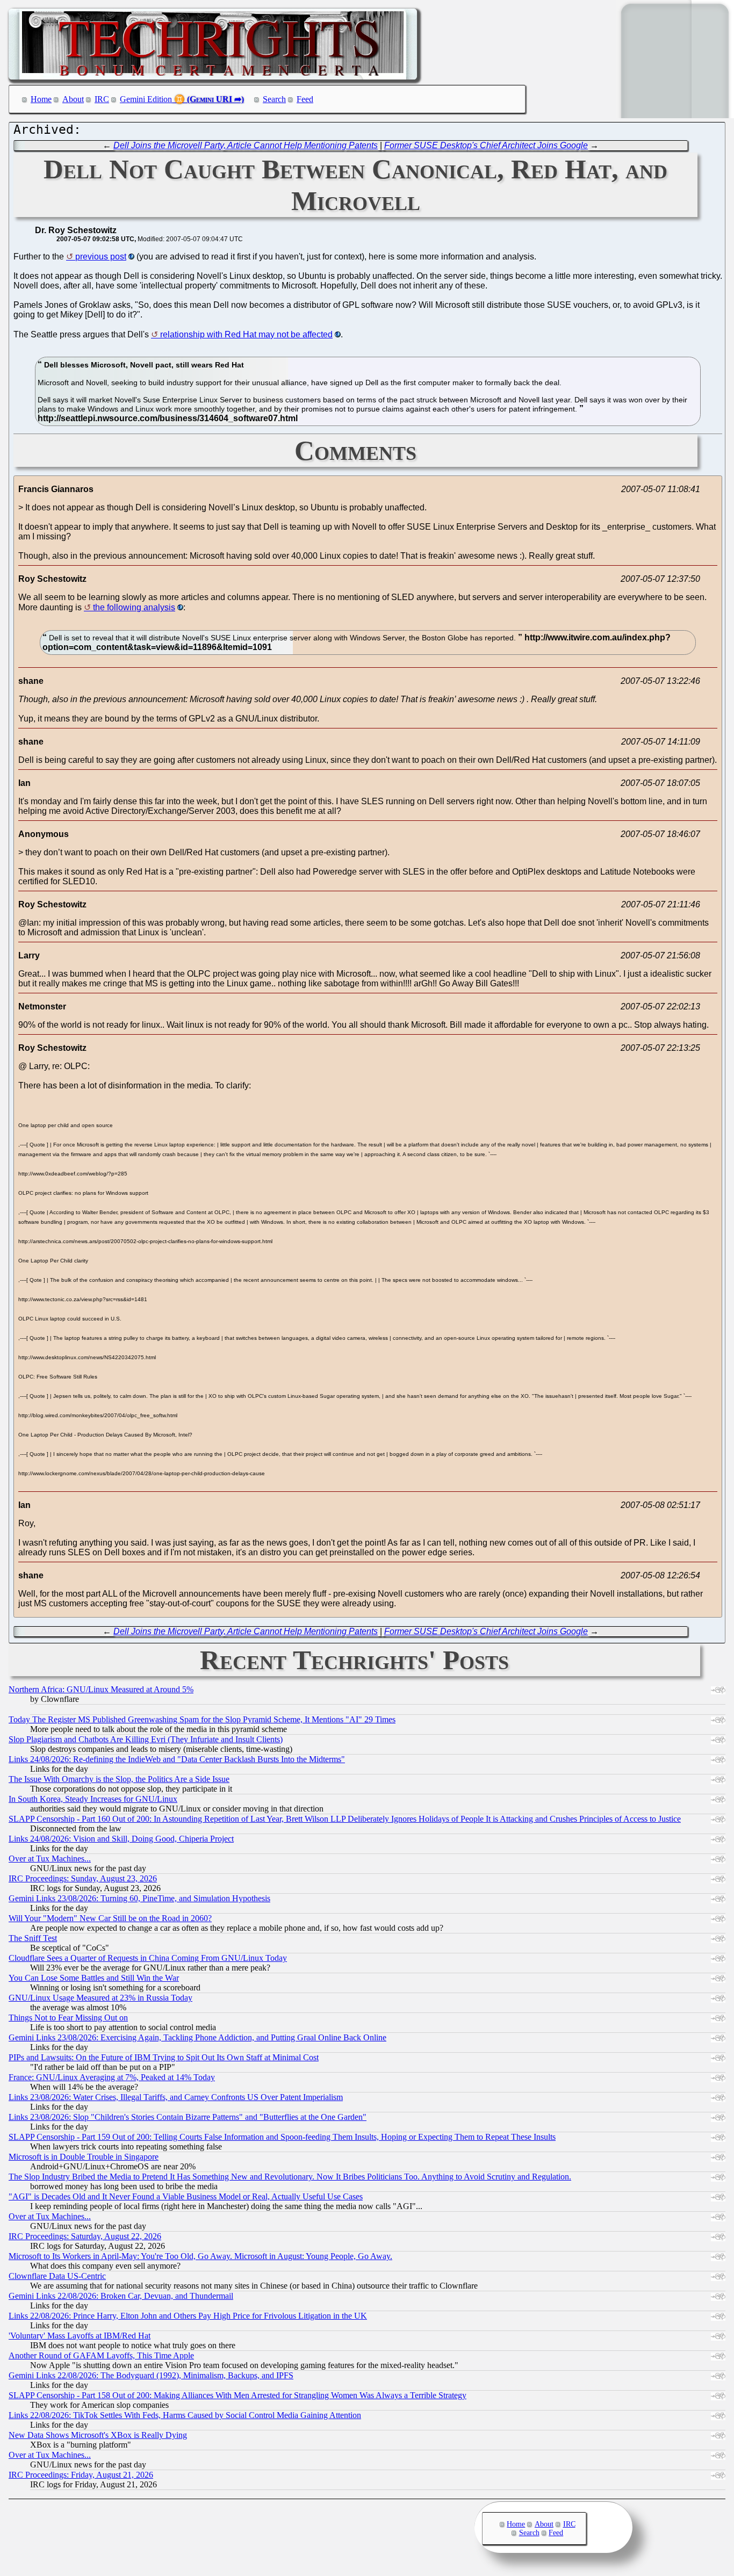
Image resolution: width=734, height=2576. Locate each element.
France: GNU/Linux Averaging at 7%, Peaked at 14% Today (112, 2077)
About (73, 99)
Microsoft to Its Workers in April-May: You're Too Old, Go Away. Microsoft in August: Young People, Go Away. (200, 2256)
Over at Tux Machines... (50, 1859)
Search (274, 99)
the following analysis (134, 607)
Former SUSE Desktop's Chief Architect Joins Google (486, 145)
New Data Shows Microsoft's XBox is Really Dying (98, 2435)
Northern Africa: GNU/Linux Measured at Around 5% (101, 1689)
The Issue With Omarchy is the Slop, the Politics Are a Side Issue (119, 1779)
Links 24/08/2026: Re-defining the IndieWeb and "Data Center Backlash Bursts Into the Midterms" (177, 1759)
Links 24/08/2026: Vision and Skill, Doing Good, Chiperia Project (121, 1839)
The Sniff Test (33, 1938)
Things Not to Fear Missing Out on (68, 2018)
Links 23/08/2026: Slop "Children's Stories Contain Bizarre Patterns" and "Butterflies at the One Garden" (188, 2117)
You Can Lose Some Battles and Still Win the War (94, 1978)
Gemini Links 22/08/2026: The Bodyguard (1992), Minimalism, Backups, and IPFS (151, 2375)
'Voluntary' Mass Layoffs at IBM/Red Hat (80, 2336)
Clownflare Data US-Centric (57, 2276)
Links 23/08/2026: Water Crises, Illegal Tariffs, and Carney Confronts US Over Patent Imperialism (176, 2097)
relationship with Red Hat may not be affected (246, 334)
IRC (102, 99)
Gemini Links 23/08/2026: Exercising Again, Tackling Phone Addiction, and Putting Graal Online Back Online (197, 2037)
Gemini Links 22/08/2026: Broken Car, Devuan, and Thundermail (121, 2296)
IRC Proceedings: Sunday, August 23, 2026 (83, 1878)
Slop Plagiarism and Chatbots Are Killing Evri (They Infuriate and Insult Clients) (146, 1739)
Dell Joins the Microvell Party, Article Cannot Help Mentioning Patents (246, 145)
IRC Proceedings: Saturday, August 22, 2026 (85, 2236)
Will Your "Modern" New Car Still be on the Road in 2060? (110, 1918)
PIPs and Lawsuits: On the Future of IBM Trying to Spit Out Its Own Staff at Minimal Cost (164, 2057)
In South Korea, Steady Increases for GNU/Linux (93, 1799)
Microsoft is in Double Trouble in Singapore (84, 2157)
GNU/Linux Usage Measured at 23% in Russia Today (100, 1998)
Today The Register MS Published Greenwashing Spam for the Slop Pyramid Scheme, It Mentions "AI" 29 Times (202, 1719)
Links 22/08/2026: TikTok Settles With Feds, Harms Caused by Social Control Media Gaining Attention (185, 2415)
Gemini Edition (146, 99)
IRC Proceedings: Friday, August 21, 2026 (81, 2475)
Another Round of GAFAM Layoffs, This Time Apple (101, 2355)
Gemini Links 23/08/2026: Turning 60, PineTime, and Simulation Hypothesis (139, 1898)
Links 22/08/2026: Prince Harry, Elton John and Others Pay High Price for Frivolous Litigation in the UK (188, 2316)
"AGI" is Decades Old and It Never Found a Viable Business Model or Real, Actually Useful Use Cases (186, 2196)
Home (41, 99)
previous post (101, 257)
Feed (305, 99)
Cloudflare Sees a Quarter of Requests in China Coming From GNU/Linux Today (148, 1958)
